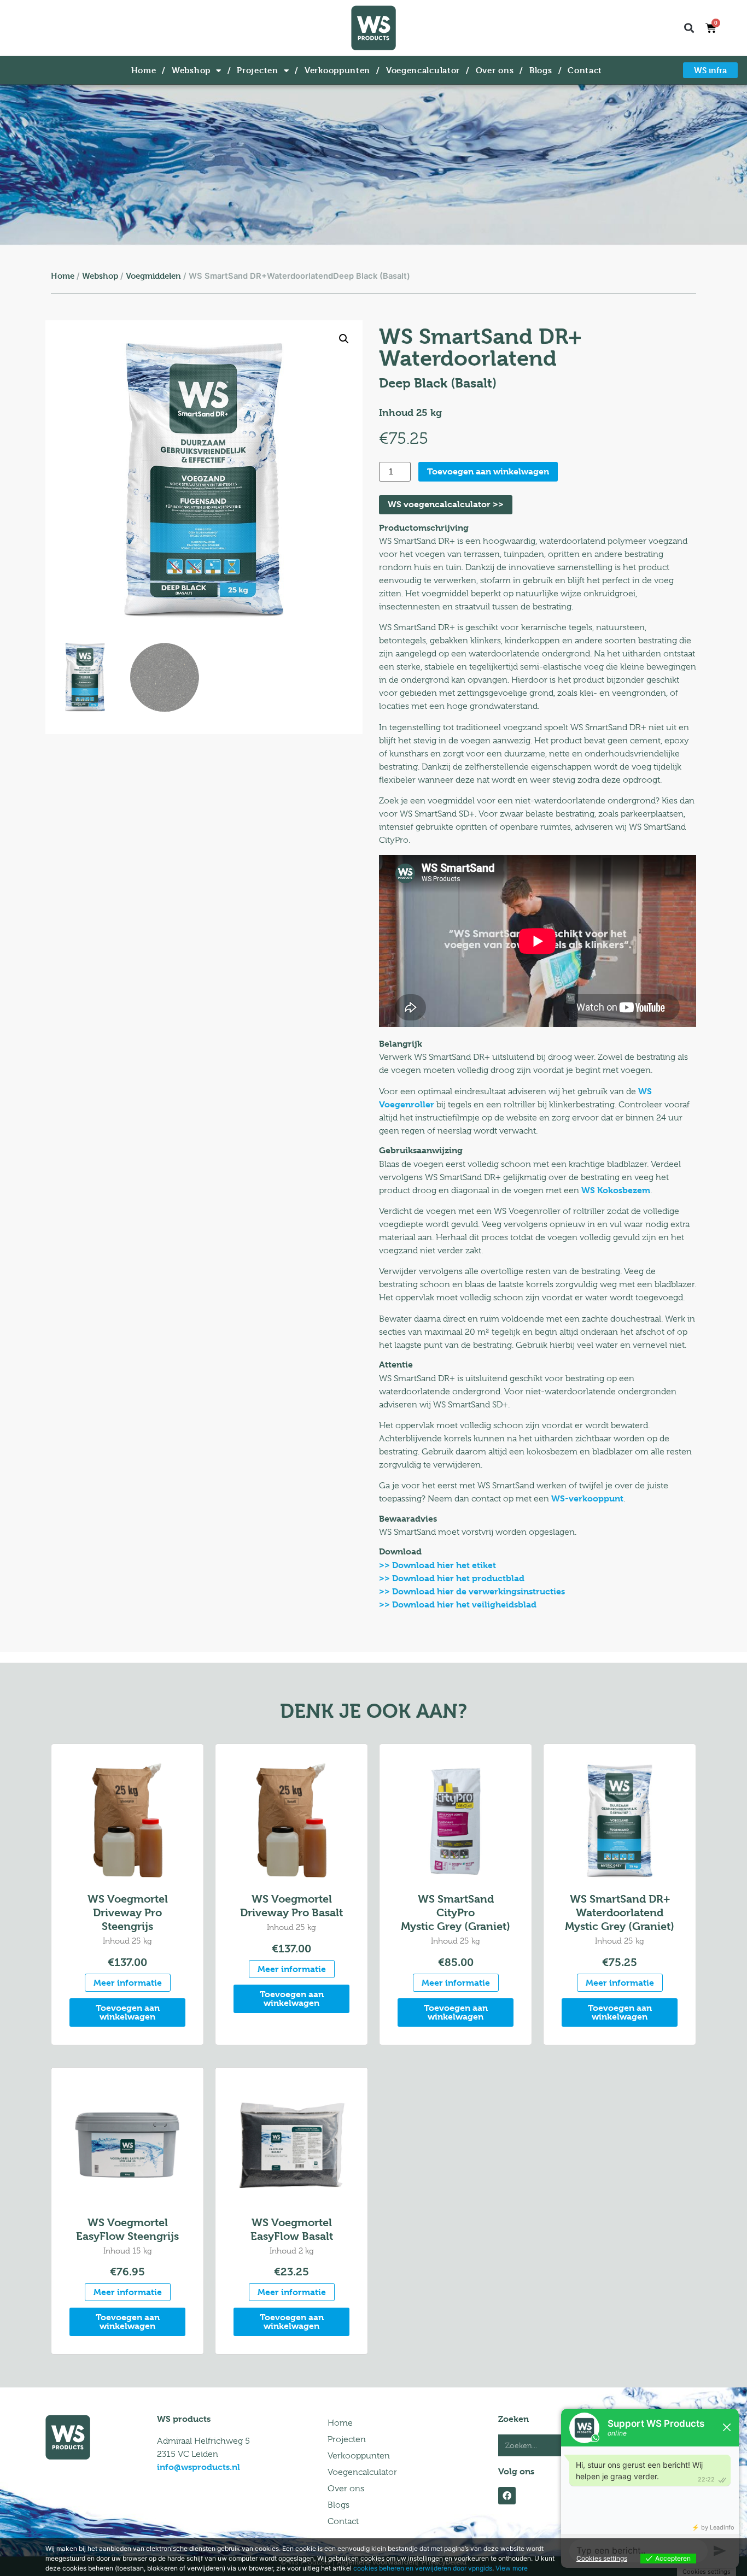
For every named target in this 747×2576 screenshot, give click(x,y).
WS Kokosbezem (616, 1190)
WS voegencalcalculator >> (446, 504)
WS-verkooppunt (587, 1498)
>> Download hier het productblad (452, 1578)
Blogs (541, 70)
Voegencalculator (423, 70)
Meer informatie (128, 1983)
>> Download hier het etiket (437, 1565)
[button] (689, 28)
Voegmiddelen (153, 276)
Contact (585, 70)
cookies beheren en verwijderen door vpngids (423, 2568)
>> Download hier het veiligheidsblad (458, 1604)
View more (512, 2568)
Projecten (257, 70)
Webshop (191, 70)
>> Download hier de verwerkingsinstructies (472, 1591)
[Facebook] (507, 2496)
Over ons (495, 70)
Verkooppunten (337, 70)
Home (144, 70)
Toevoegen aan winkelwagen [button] (128, 2012)
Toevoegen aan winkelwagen (488, 471)
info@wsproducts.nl (199, 2467)
